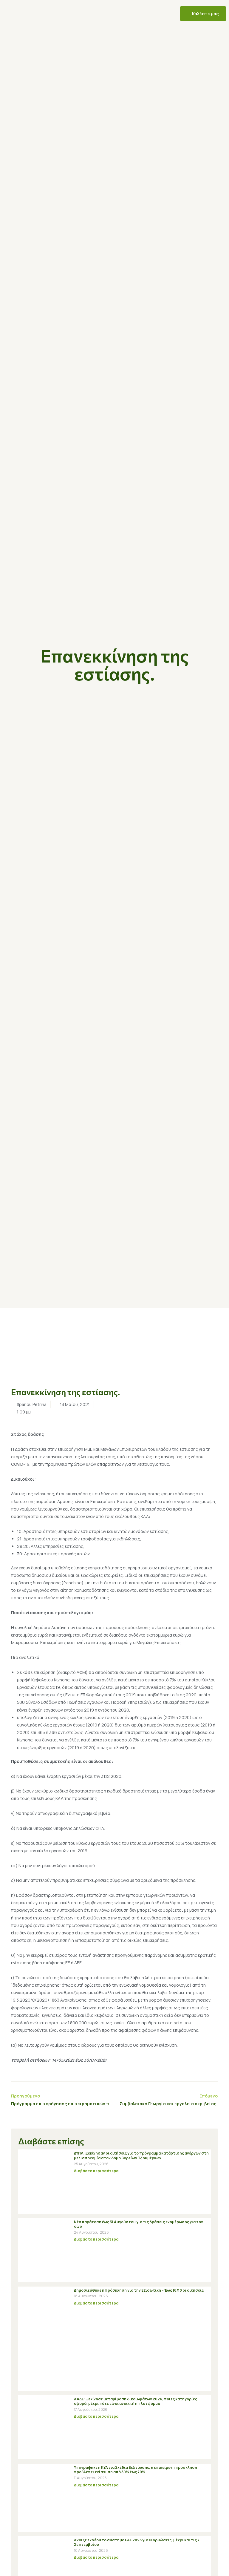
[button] (29, 14)
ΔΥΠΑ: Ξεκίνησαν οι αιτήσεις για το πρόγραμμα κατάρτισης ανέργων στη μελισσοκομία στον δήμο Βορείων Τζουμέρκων (141, 2156)
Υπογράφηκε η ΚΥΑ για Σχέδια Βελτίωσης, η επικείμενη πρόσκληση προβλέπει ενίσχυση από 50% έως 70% (136, 2470)
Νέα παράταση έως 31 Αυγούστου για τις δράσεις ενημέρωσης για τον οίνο (139, 2224)
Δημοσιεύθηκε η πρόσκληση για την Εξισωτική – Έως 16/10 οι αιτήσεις (139, 2290)
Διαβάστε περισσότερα (96, 2171)
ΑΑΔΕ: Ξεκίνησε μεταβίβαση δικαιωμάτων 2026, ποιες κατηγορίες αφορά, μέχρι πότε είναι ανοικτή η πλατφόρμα (136, 2401)
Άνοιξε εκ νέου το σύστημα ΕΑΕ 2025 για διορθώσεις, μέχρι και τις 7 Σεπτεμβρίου (137, 2542)
